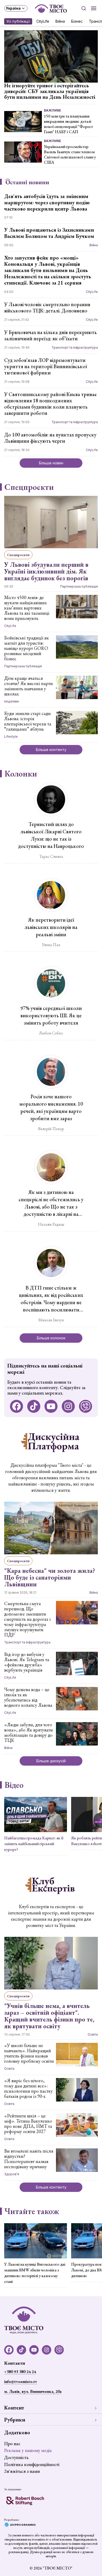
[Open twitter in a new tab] (86, 1406)
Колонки (21, 774)
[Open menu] (94, 8)
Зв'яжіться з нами (22, 2471)
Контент (14, 2408)
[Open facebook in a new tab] (16, 1406)
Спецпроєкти (29, 487)
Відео (14, 1785)
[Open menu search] (84, 8)
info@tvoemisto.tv (21, 2381)
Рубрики (15, 2420)
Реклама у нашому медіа (28, 2450)
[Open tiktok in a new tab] (34, 1406)
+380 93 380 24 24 (20, 2372)
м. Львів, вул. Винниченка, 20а (33, 2391)
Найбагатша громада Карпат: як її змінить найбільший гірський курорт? (34, 1844)
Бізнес (77, 21)
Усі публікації (18, 21)
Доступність (16, 2457)
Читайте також (32, 2211)
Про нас (12, 2443)
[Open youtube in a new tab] (51, 1406)
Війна (60, 21)
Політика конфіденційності (32, 2464)
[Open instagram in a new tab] (68, 1406)
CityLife (43, 21)
